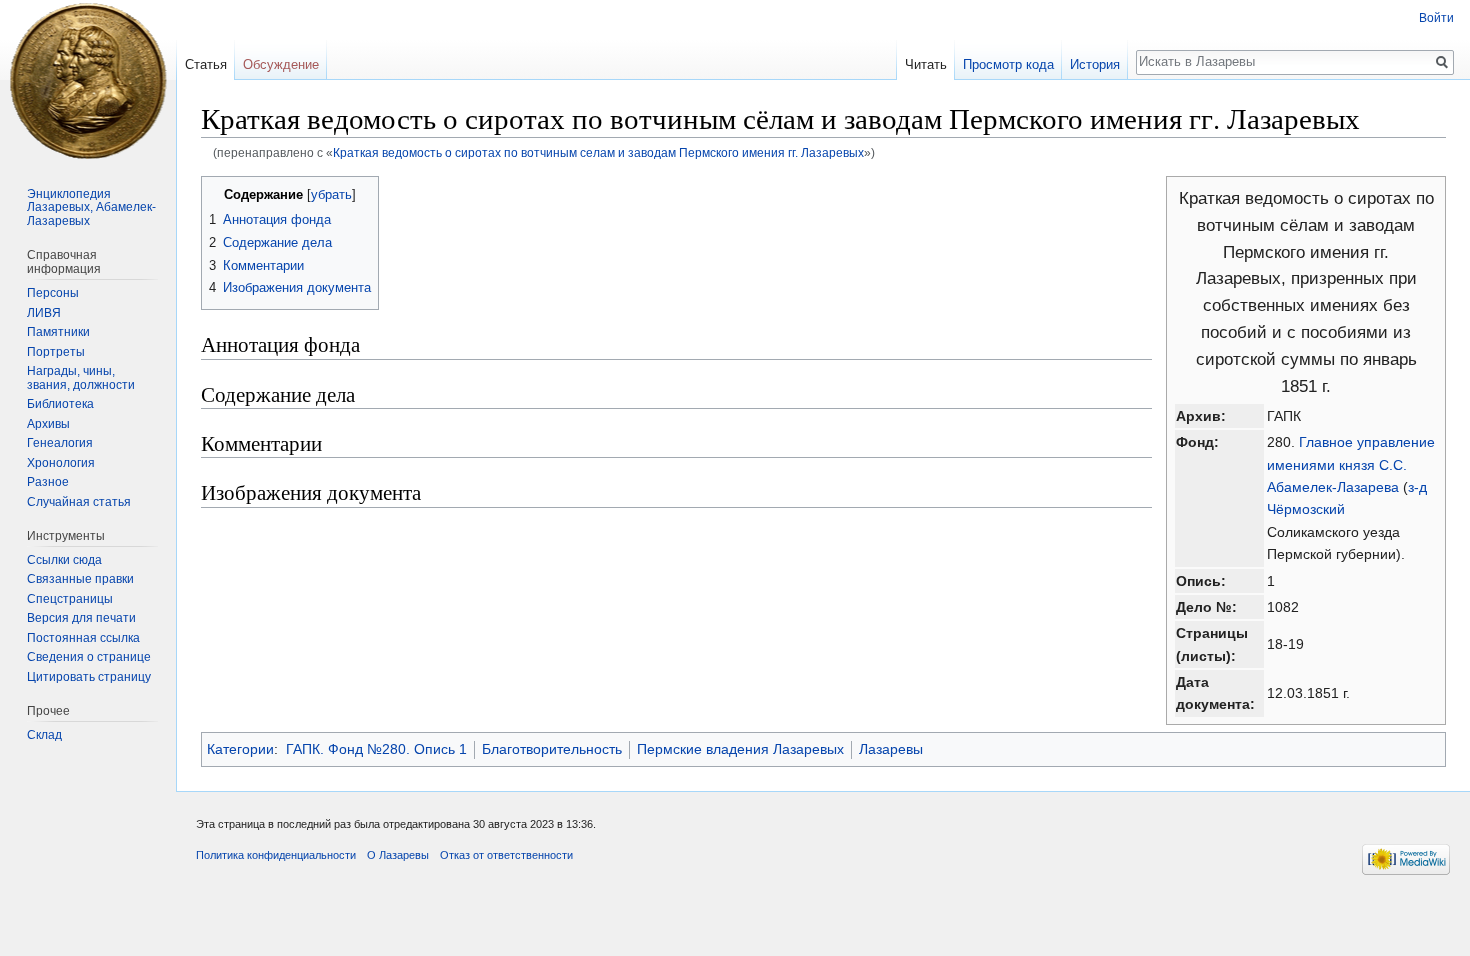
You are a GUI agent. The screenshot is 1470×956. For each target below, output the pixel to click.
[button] (219, 193)
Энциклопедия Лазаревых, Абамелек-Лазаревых (91, 207)
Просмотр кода (1008, 64)
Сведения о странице (89, 657)
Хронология (61, 463)
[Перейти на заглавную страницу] (88, 80)
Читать (926, 64)
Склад (44, 735)
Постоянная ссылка (83, 638)
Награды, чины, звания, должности (81, 378)
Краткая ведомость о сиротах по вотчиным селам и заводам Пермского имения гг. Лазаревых (598, 152)
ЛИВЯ (44, 313)
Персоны (53, 293)
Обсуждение (281, 64)
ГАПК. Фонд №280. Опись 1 (376, 749)
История (1095, 64)
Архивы (48, 424)
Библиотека (60, 404)
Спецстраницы (70, 599)
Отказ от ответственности (506, 855)
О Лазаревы (398, 855)
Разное (48, 482)
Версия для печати (81, 618)
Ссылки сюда (64, 560)
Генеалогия (60, 443)
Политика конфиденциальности (276, 855)
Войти (1436, 18)
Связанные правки (80, 579)
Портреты (56, 352)
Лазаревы (891, 749)
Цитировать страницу (89, 677)
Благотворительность (552, 749)
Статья (206, 64)
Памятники (58, 332)
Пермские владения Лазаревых (740, 749)
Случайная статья (79, 502)
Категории (240, 749)
